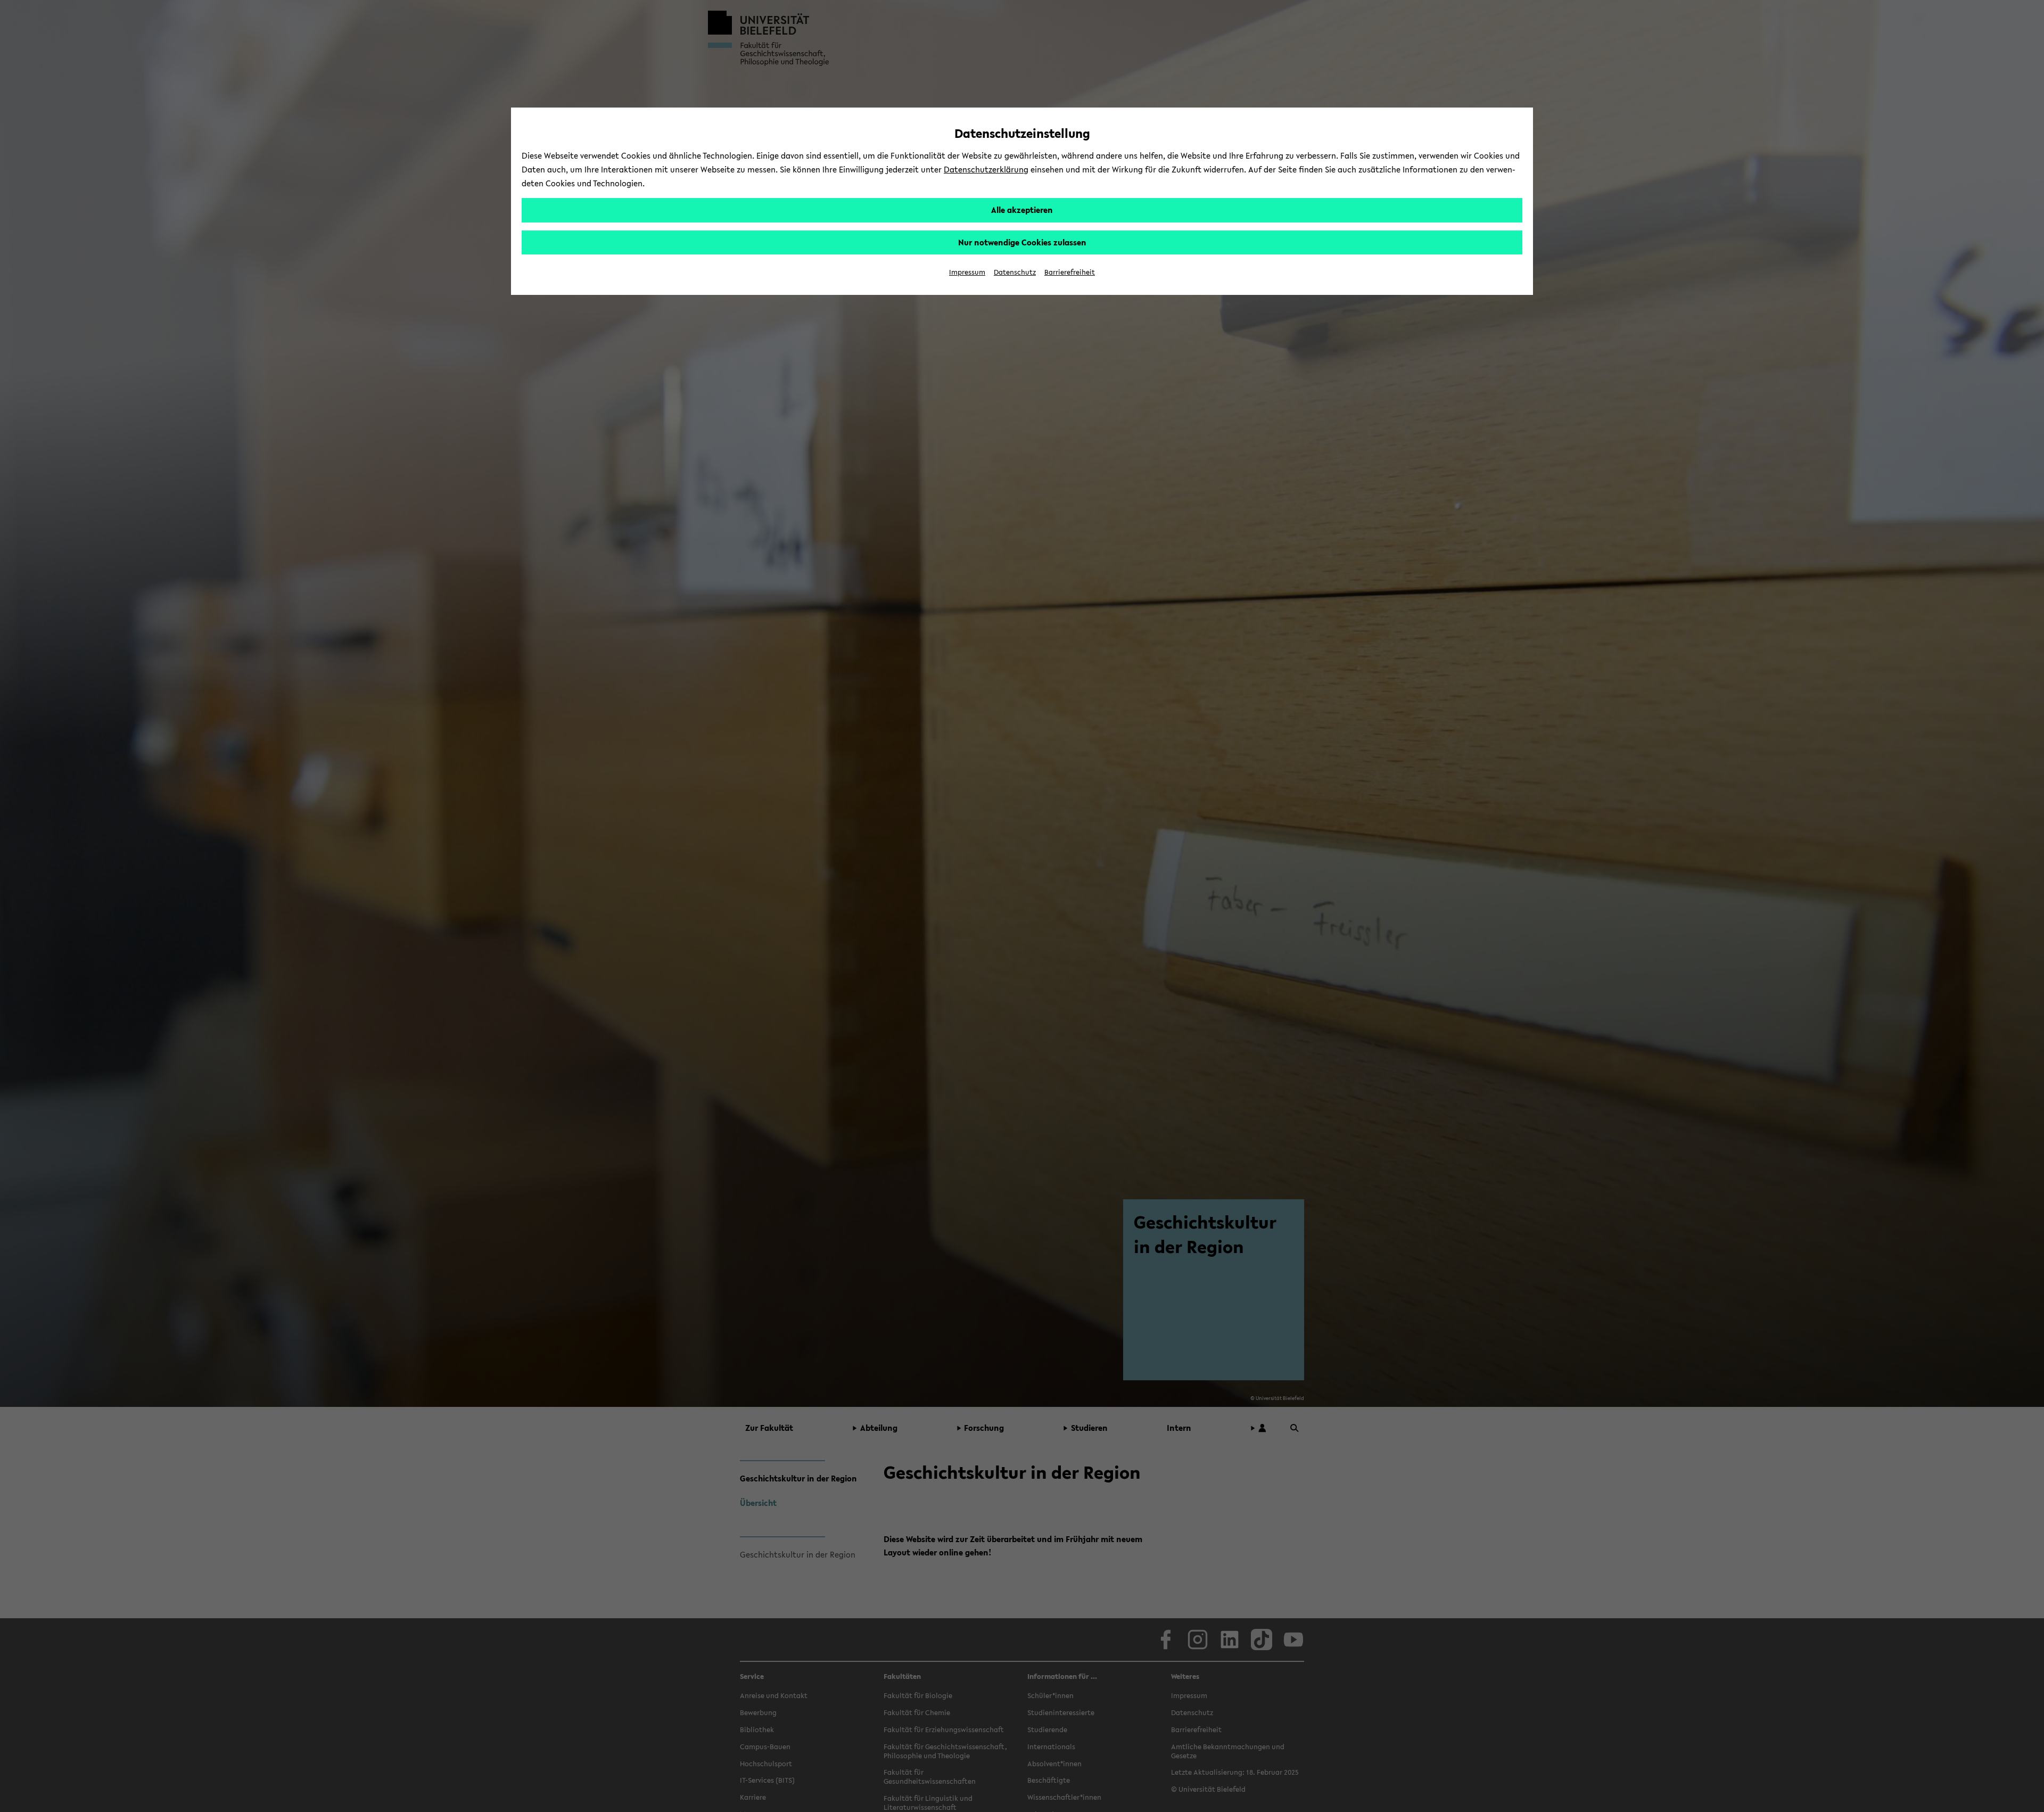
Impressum (967, 272)
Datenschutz (1015, 272)
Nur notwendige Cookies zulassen (1022, 242)
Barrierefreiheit (1070, 272)
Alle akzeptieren (1022, 210)
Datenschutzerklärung (986, 169)
